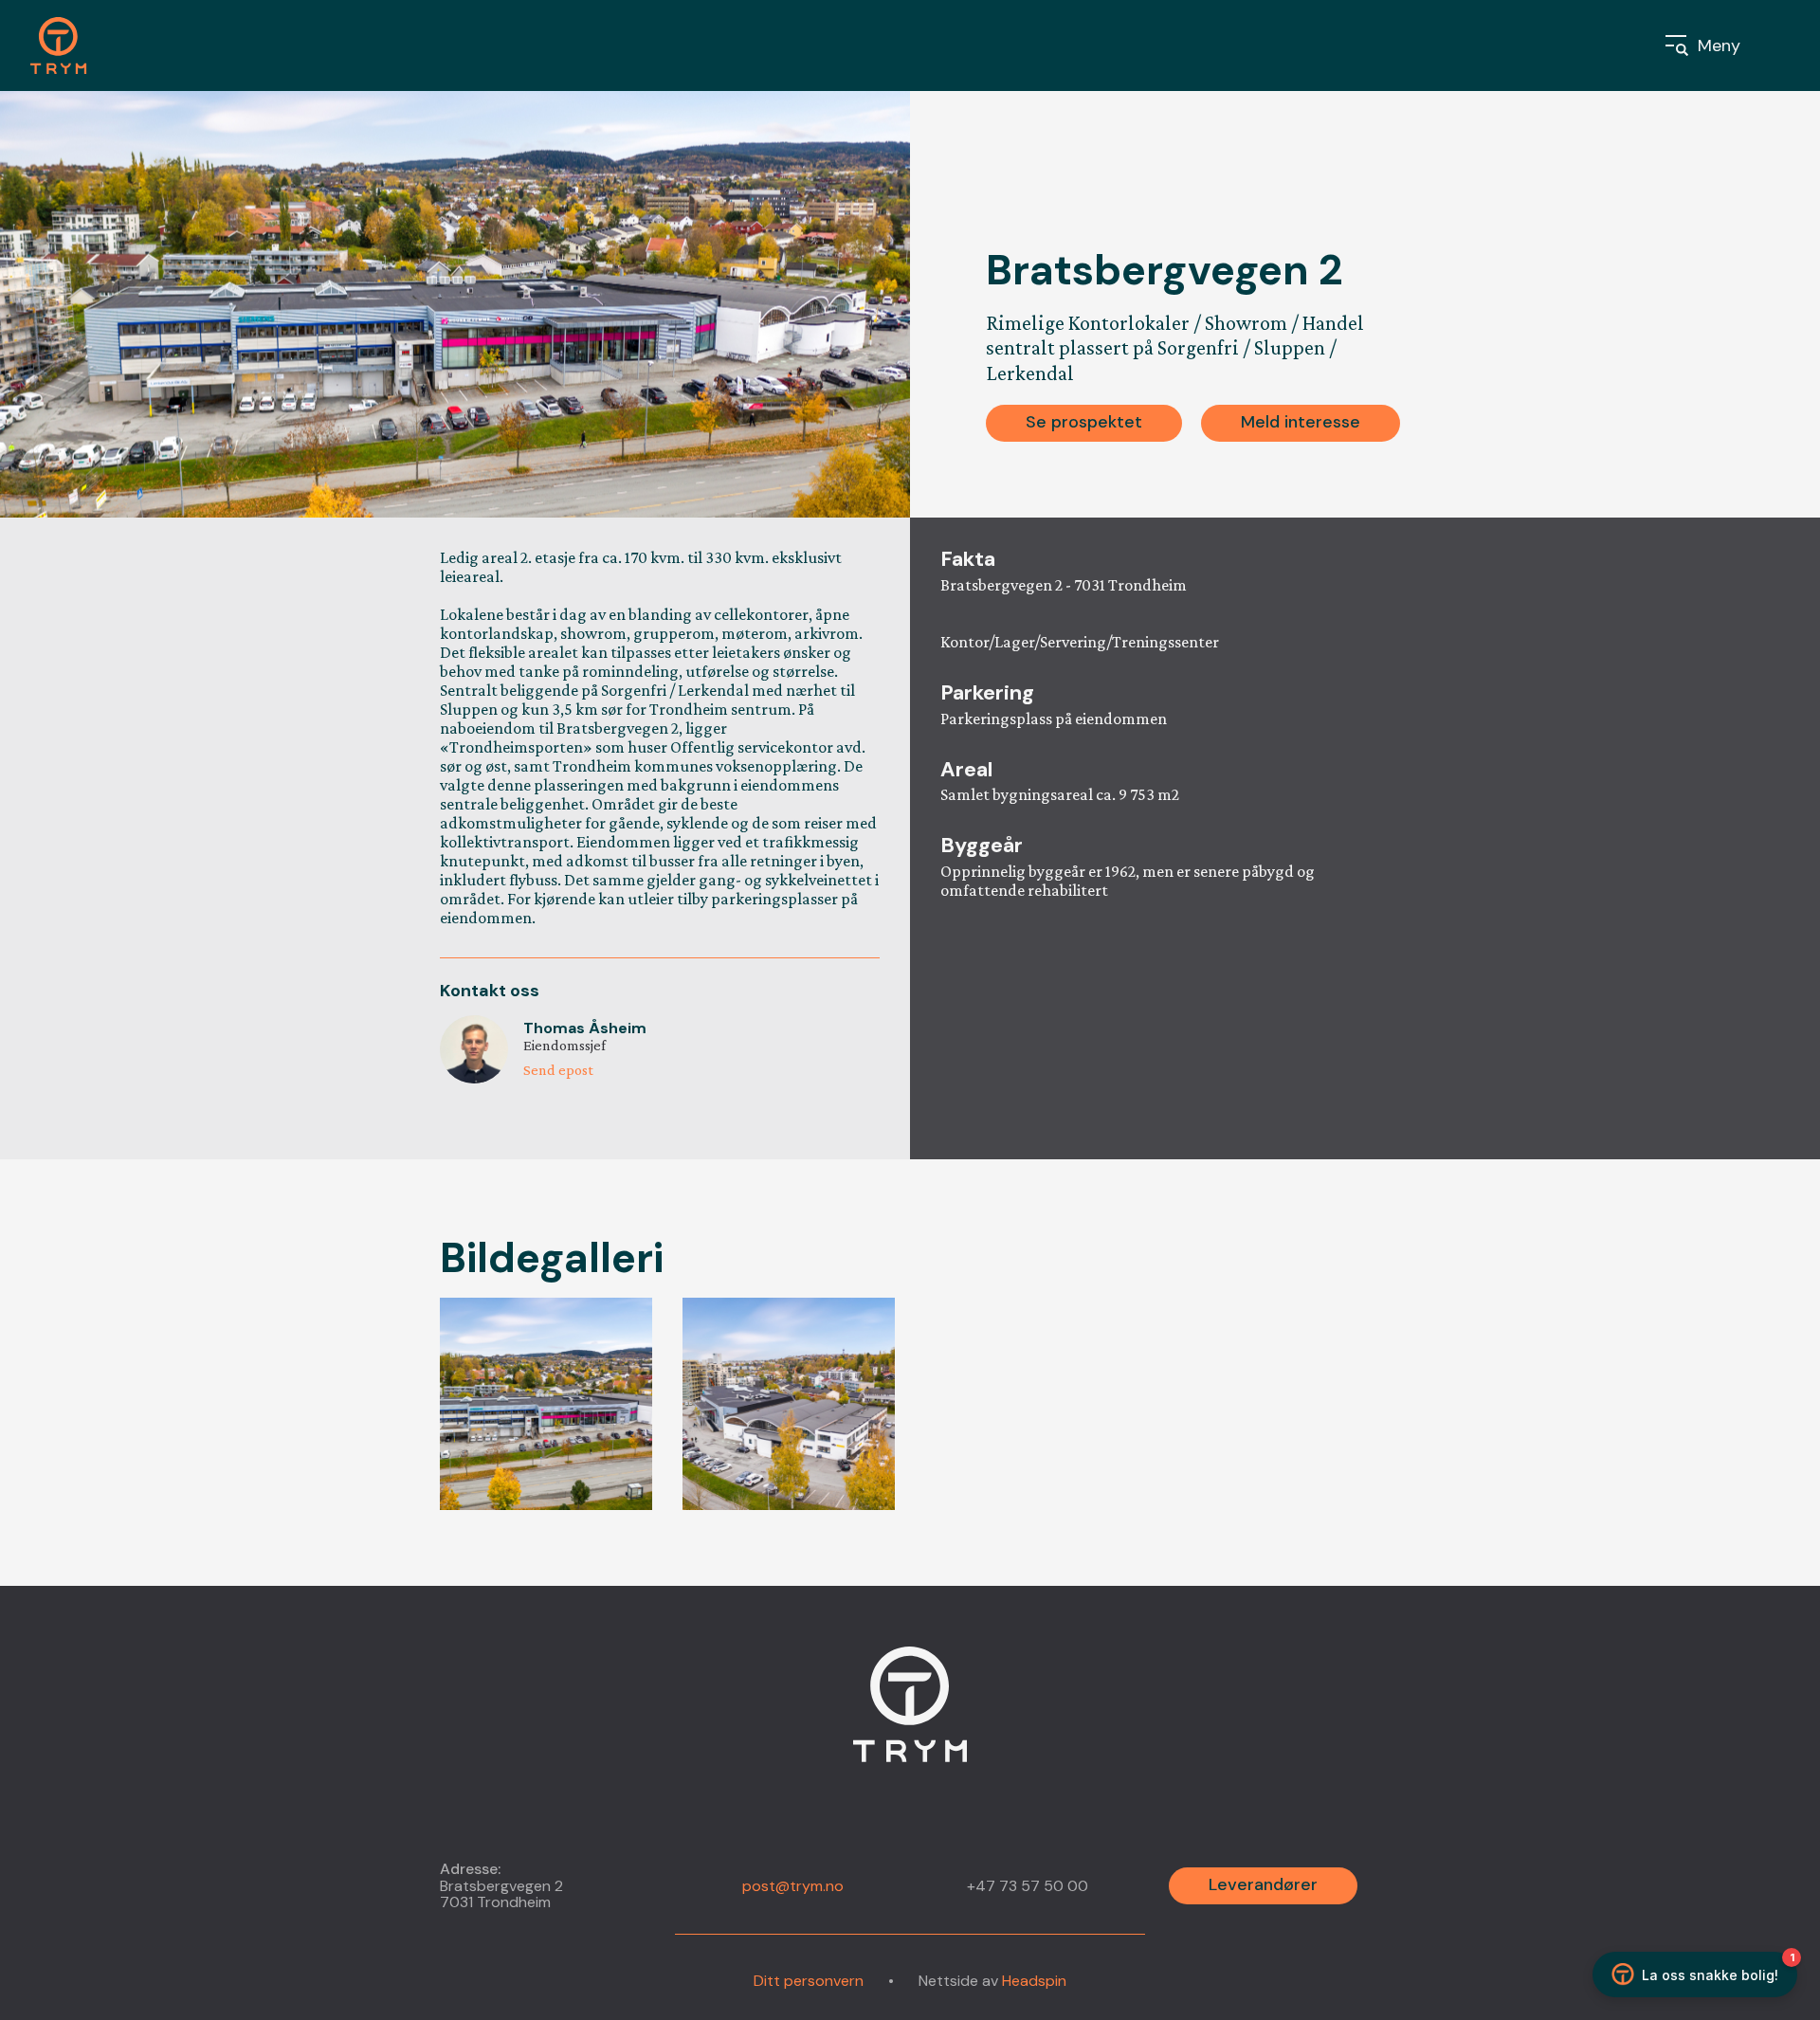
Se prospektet (1084, 422)
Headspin (1034, 1981)
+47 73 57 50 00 (1028, 1886)
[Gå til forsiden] (69, 45)
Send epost (558, 1070)
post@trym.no (793, 1886)
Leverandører (1263, 1884)
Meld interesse (1301, 422)
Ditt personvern (809, 1981)
